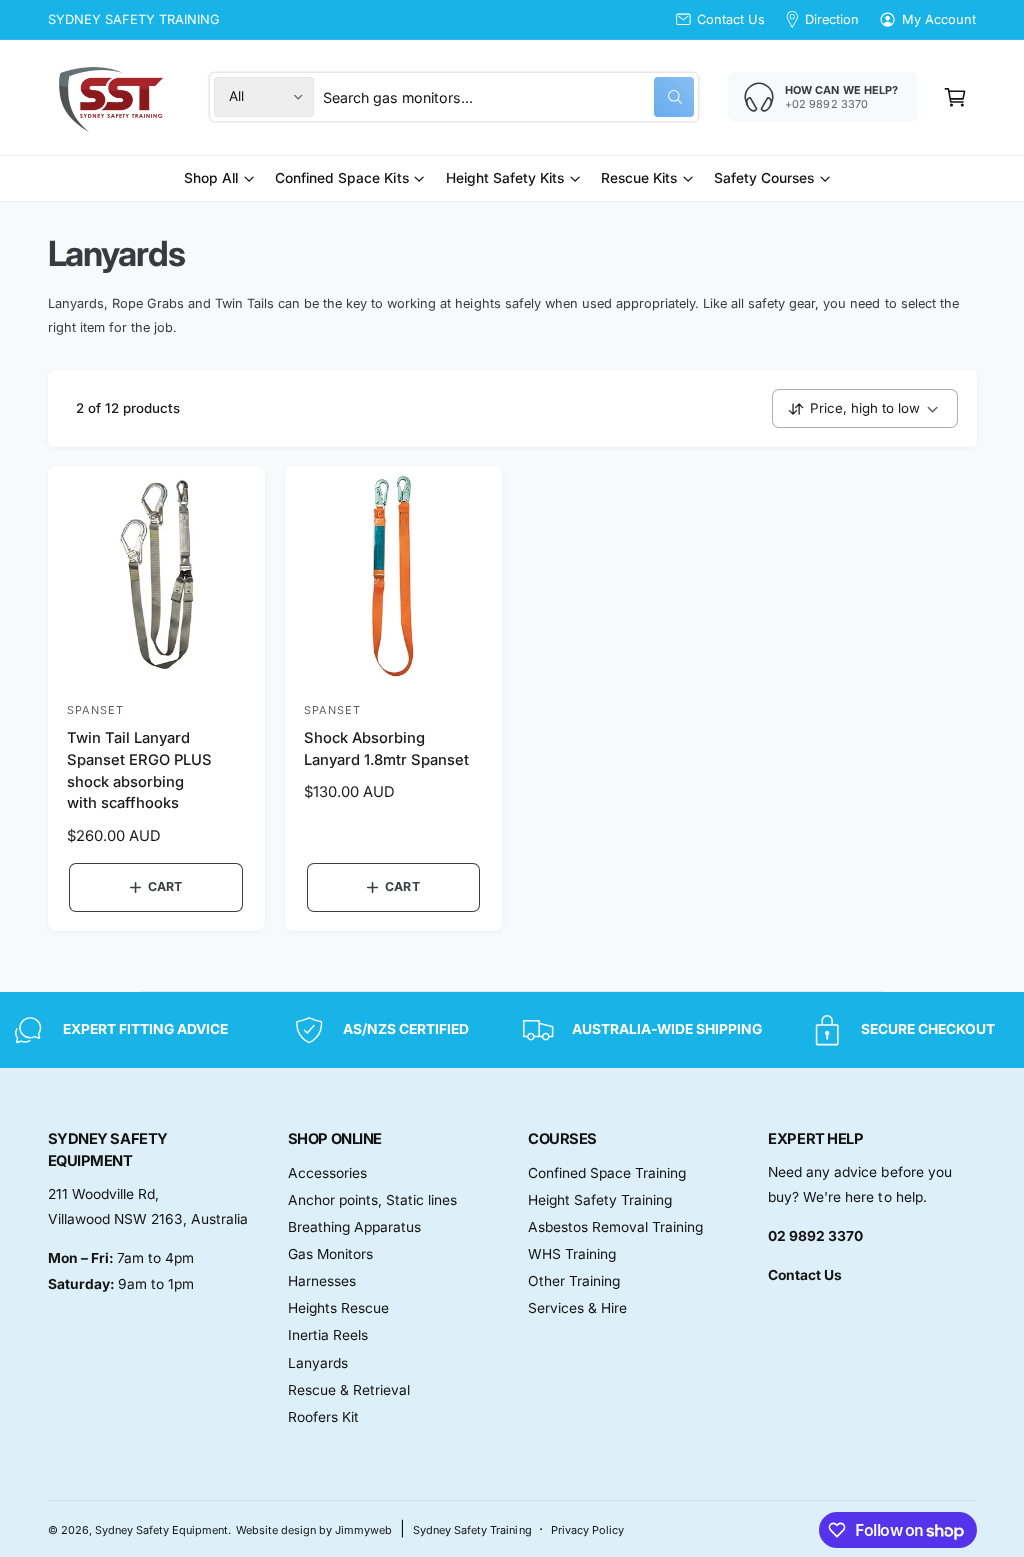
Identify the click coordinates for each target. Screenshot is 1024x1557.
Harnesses (322, 1281)
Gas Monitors (330, 1254)
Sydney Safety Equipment (161, 1530)
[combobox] (508, 96)
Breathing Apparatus (354, 1227)
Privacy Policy (587, 1530)
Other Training (574, 1281)
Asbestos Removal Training (615, 1227)
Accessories (327, 1173)
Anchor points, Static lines (372, 1200)
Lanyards (318, 1363)
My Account (939, 19)
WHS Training (572, 1254)
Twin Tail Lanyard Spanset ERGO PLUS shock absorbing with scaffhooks (139, 770)
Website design (276, 1530)
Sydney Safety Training (472, 1530)
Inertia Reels (328, 1335)
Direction (832, 19)
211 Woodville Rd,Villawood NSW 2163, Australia (148, 1206)
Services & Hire (577, 1308)
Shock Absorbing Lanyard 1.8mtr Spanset (386, 749)
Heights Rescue (338, 1308)
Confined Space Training (607, 1173)
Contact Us (731, 19)
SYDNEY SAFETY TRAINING (134, 19)
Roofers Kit (323, 1417)
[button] (955, 96)
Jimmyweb (363, 1530)
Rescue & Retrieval (349, 1390)
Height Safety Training (600, 1200)
